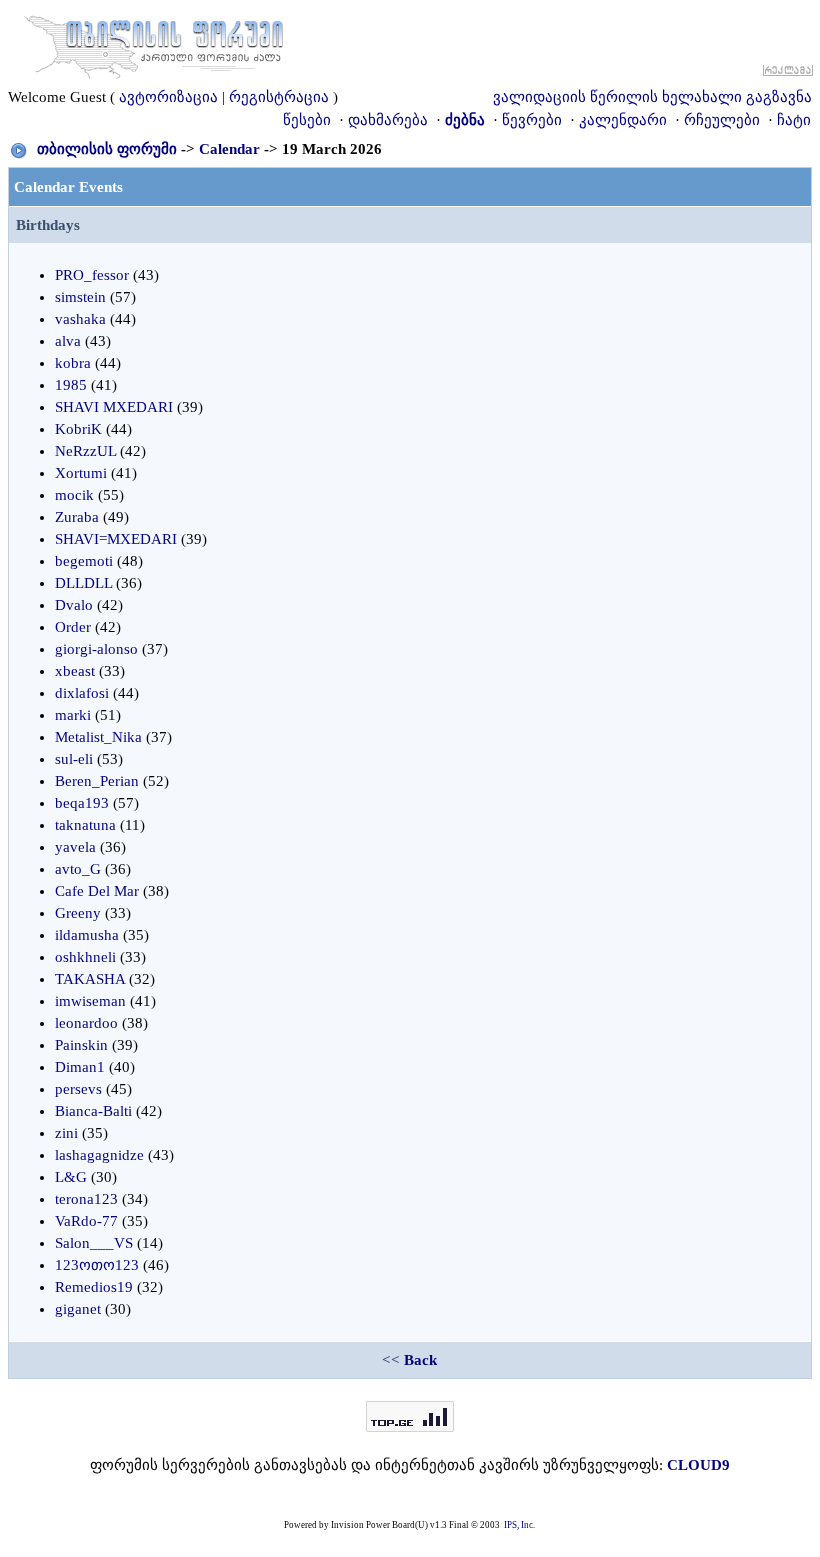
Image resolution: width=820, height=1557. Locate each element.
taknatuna (85, 825)
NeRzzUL (85, 451)
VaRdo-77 (86, 1221)
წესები (307, 120)
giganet (78, 1309)
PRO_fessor (92, 275)
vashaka (80, 319)
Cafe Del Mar (97, 891)
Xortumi (81, 473)
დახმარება (388, 120)
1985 (71, 385)
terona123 (86, 1199)
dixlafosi (82, 693)
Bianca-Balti (93, 1111)
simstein (80, 297)
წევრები (532, 120)
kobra (73, 363)
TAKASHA (90, 979)
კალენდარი (623, 120)
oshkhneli (85, 957)
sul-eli (74, 759)
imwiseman (90, 1001)
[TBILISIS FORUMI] (154, 43)
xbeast (75, 671)
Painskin (81, 1045)
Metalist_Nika (98, 737)
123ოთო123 (97, 1265)
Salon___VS (94, 1243)
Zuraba (77, 517)
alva (68, 341)
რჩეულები (722, 120)
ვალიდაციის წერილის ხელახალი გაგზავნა (652, 97)
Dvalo (74, 605)
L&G (71, 1177)
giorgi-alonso (96, 649)
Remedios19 (94, 1287)
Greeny (78, 913)
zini (66, 1133)
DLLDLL (83, 583)
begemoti (84, 561)
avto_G (78, 869)
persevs (78, 1089)
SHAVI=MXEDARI (116, 539)
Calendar (229, 149)
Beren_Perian (97, 781)
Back (420, 1360)
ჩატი (794, 120)
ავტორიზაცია (168, 97)
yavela (75, 847)
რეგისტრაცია (279, 97)
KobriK (78, 429)
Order (73, 627)
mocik (74, 495)
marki (73, 715)
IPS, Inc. (519, 1525)
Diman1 (80, 1067)
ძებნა (465, 120)
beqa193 (82, 803)
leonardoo (86, 1023)
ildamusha (87, 935)
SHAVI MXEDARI (114, 407)
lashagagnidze (99, 1155)
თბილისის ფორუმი (107, 149)
